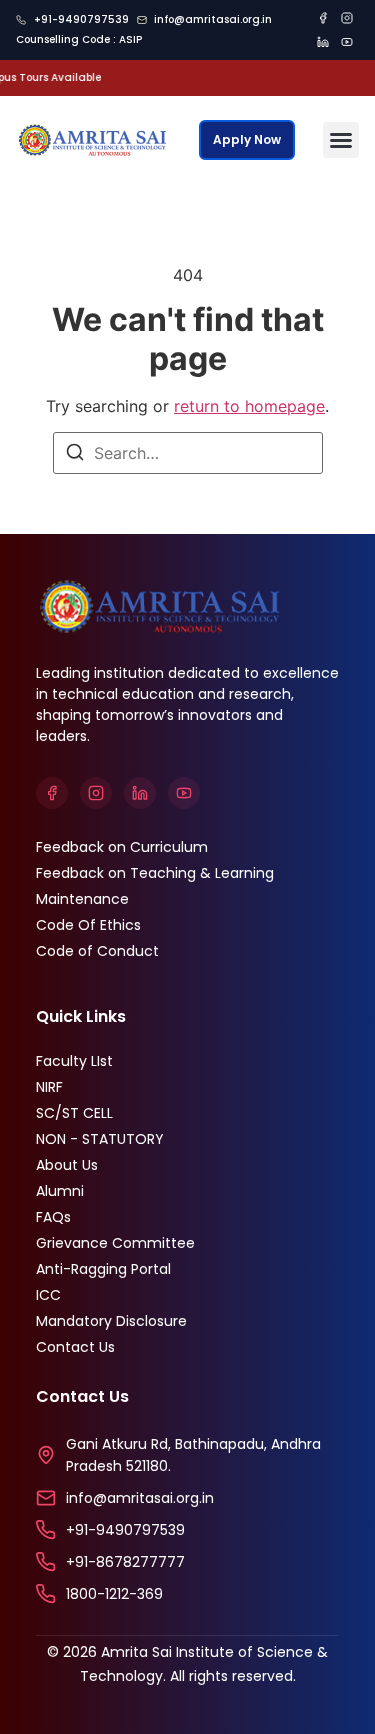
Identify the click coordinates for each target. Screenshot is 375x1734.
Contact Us (75, 1347)
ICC (48, 1295)
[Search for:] (188, 453)
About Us (67, 1165)
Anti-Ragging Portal (103, 1269)
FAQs (53, 1217)
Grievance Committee (115, 1243)
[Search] (75, 455)
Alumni (60, 1191)
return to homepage (249, 406)
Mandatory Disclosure (111, 1321)
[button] (341, 140)
